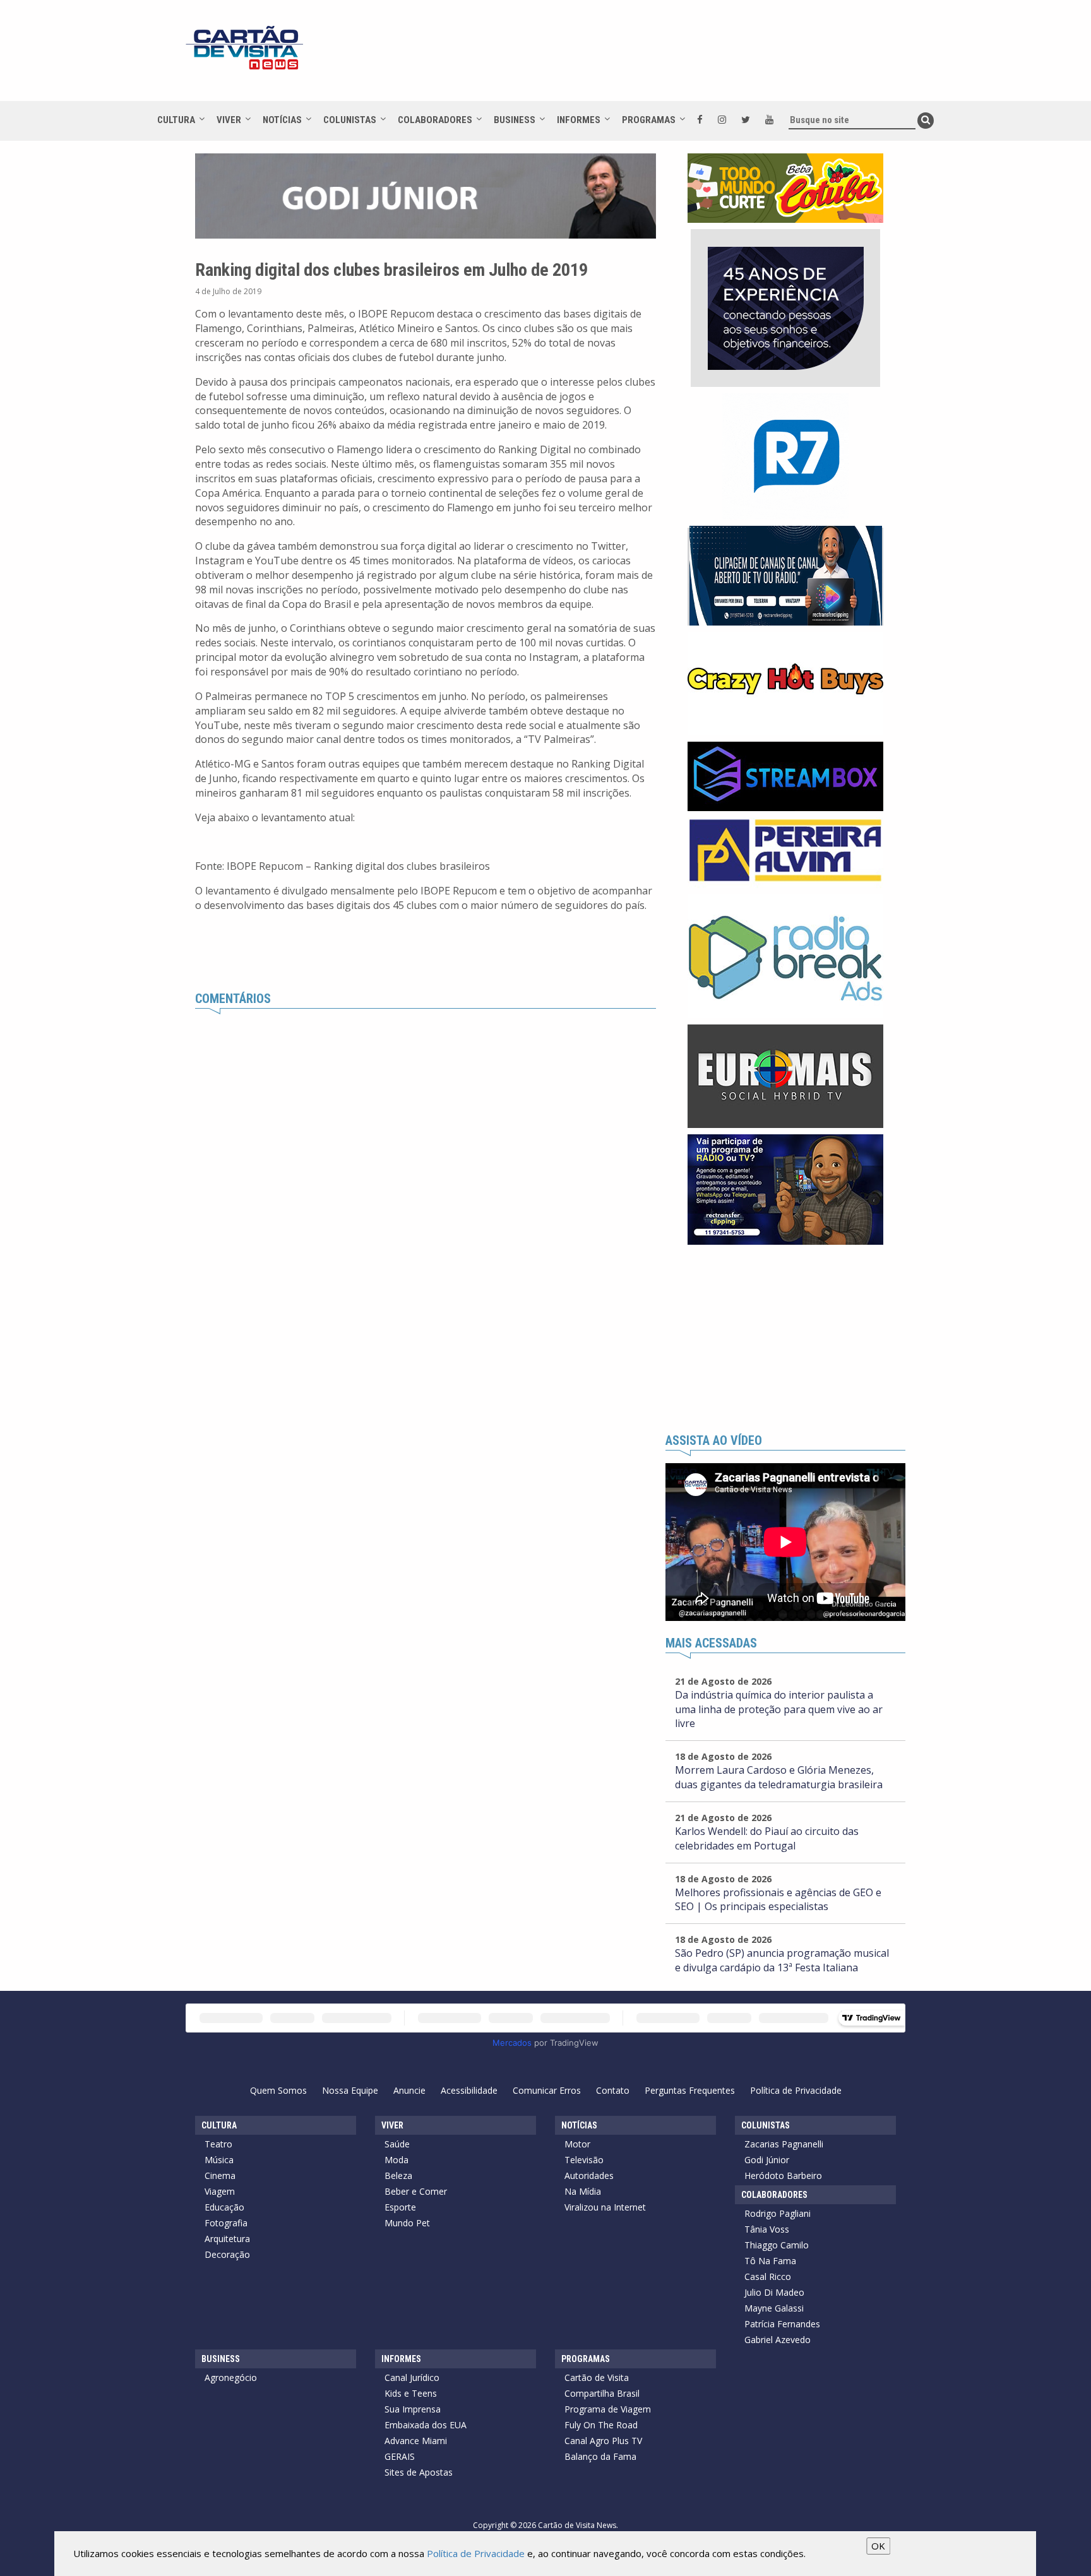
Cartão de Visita (597, 2377)
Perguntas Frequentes (690, 2090)
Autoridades (589, 2175)
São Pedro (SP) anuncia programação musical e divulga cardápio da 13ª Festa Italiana (782, 1960)
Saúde (397, 2144)
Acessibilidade (469, 2090)
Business (515, 120)
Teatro (218, 2144)
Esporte (400, 2207)
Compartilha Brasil (602, 2393)
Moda (396, 2160)
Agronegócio (231, 2377)
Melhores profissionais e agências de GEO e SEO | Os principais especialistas (778, 1900)
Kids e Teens (411, 2393)
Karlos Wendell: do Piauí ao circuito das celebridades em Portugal (767, 1838)
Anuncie (409, 2090)
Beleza (398, 2175)
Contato (613, 2090)
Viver (229, 120)
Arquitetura (227, 2239)
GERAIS (400, 2456)
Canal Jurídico (412, 2377)
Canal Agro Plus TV (603, 2441)
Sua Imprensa (413, 2409)
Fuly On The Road (601, 2425)
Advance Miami (416, 2441)
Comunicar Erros (547, 2090)
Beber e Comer (416, 2191)
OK (878, 2546)
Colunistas (350, 120)
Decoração (227, 2254)
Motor (577, 2144)
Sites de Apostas (419, 2472)
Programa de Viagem (608, 2409)
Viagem (220, 2191)
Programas (649, 120)
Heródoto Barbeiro (783, 2175)
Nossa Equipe (350, 2090)
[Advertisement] (659, 57)
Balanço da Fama (600, 2456)
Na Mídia (583, 2191)
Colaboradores (435, 120)
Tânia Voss (767, 2229)
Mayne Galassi (774, 2308)
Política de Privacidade (796, 2090)
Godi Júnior (767, 2160)
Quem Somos (278, 2090)
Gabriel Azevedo (778, 2340)
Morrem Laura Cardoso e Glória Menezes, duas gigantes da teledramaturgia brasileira (779, 1777)
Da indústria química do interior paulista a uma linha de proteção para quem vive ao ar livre (779, 1709)
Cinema (220, 2175)
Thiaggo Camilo (777, 2245)
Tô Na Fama (770, 2261)
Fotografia (226, 2223)
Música (219, 2160)
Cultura (176, 120)
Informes (579, 120)
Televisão (584, 2160)
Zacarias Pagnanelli (784, 2144)
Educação (224, 2207)
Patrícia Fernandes (782, 2324)
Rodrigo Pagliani (778, 2213)
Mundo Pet (407, 2223)
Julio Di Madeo (774, 2292)
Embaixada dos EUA (426, 2425)
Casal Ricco (768, 2276)
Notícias (282, 120)
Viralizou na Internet (605, 2207)
